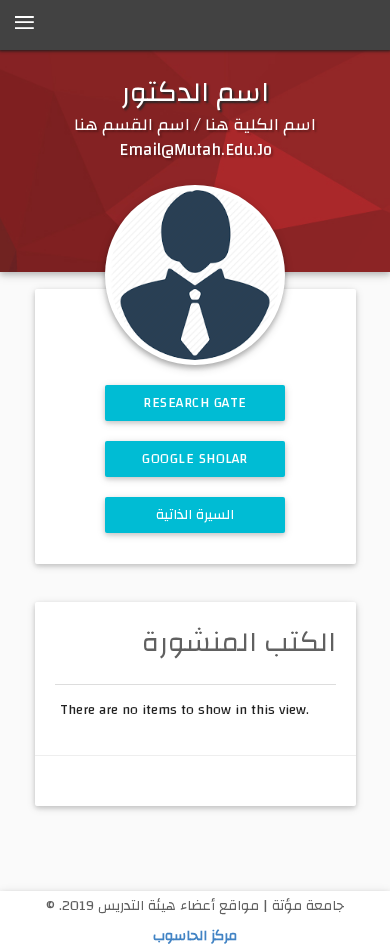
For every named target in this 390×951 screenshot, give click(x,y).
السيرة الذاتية (195, 515)
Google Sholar (195, 459)
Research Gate (195, 403)
